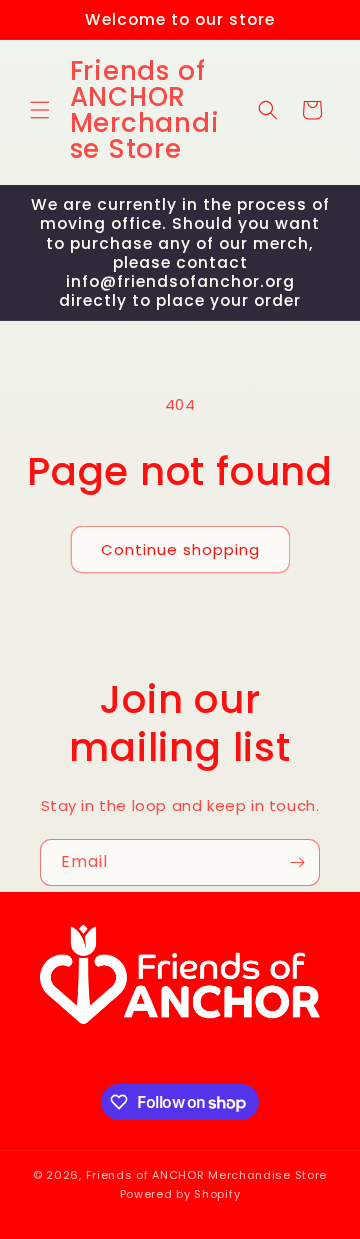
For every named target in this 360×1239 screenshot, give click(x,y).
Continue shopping (180, 549)
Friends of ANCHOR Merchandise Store (207, 1175)
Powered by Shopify (180, 1194)
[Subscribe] (297, 862)
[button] (40, 110)
